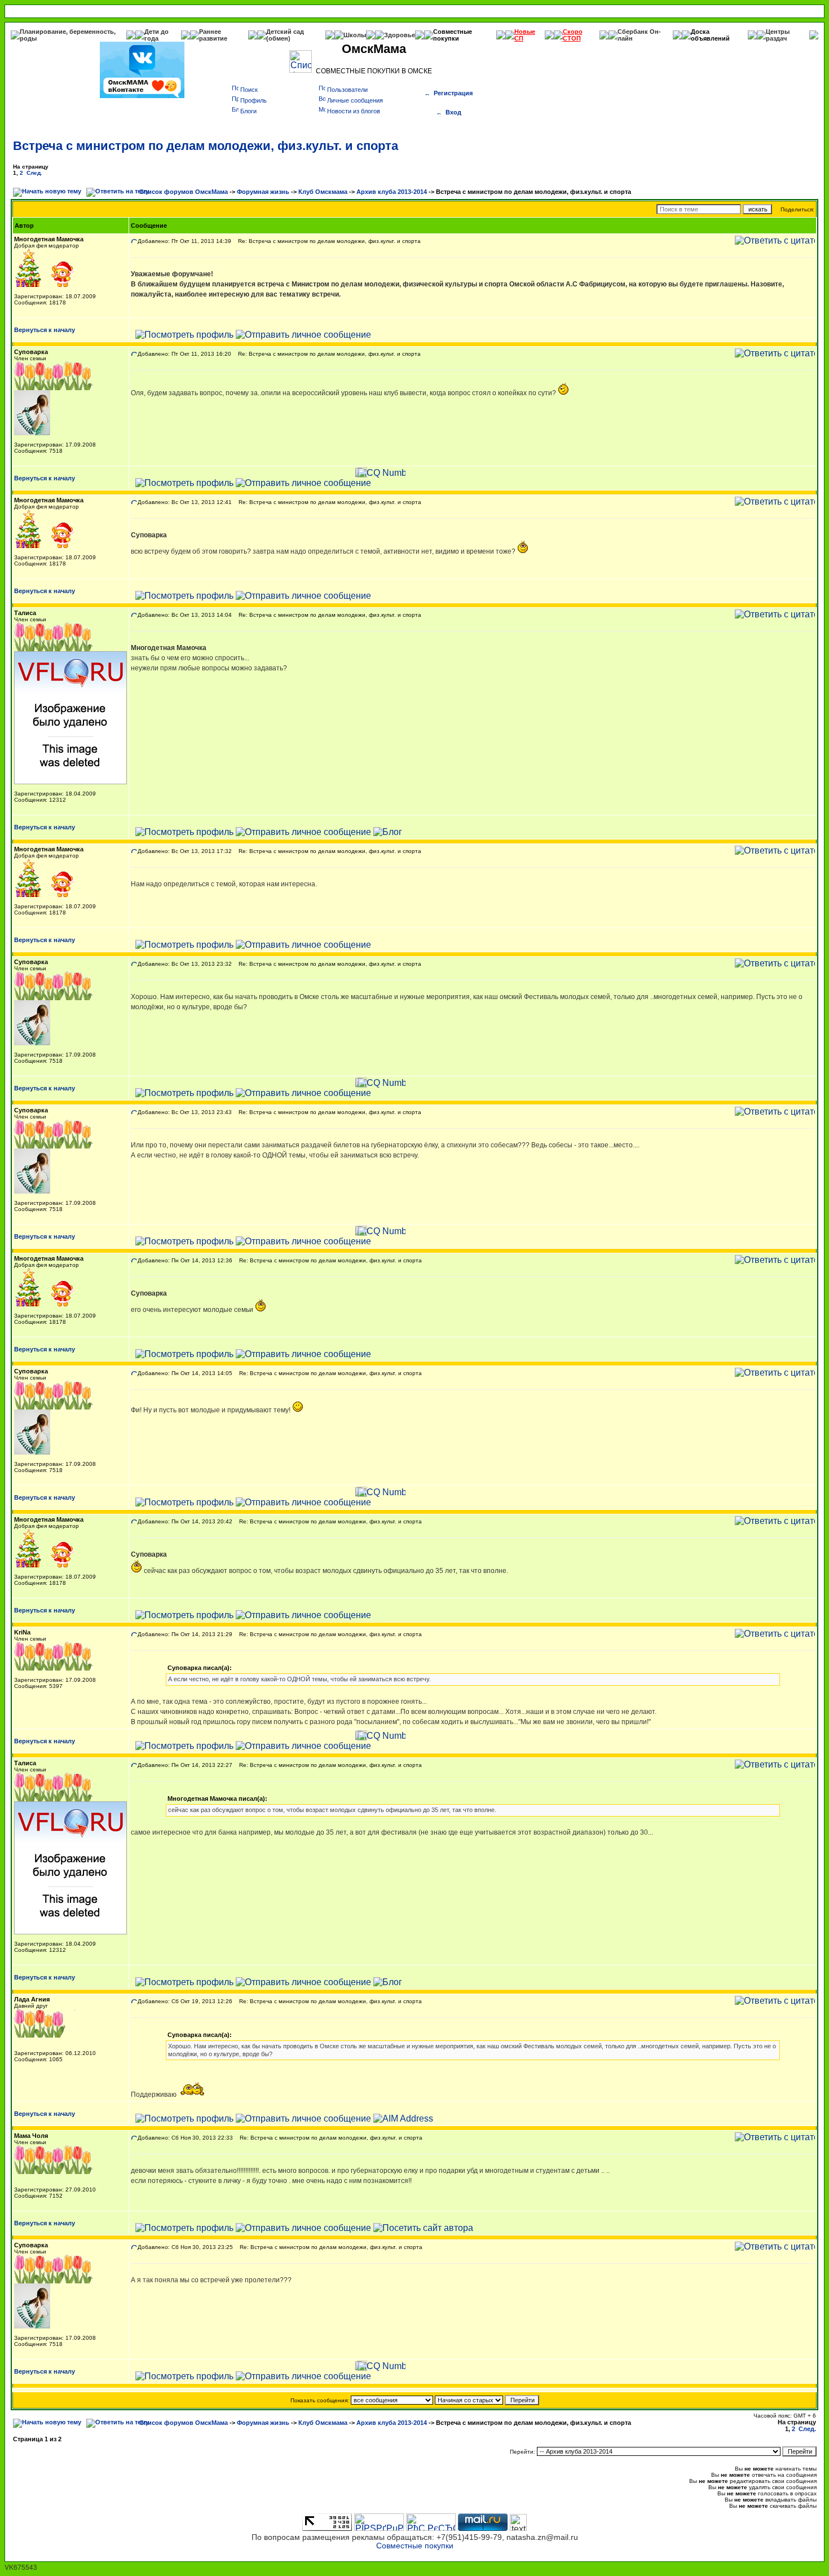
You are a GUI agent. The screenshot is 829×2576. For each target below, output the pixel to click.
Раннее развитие (213, 35)
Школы (355, 35)
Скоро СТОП (573, 35)
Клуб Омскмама (323, 192)
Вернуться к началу (45, 330)
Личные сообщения (355, 100)
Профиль (253, 100)
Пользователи (347, 90)
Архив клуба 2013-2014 (392, 192)
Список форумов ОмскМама (184, 192)
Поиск (249, 90)
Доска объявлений (710, 35)
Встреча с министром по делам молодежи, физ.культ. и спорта (206, 146)
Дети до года (156, 35)
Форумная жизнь (263, 192)
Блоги (248, 111)
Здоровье (400, 35)
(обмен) (278, 38)
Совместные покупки (453, 35)
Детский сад (285, 32)
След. (34, 173)
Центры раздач (778, 35)
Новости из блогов (354, 111)
